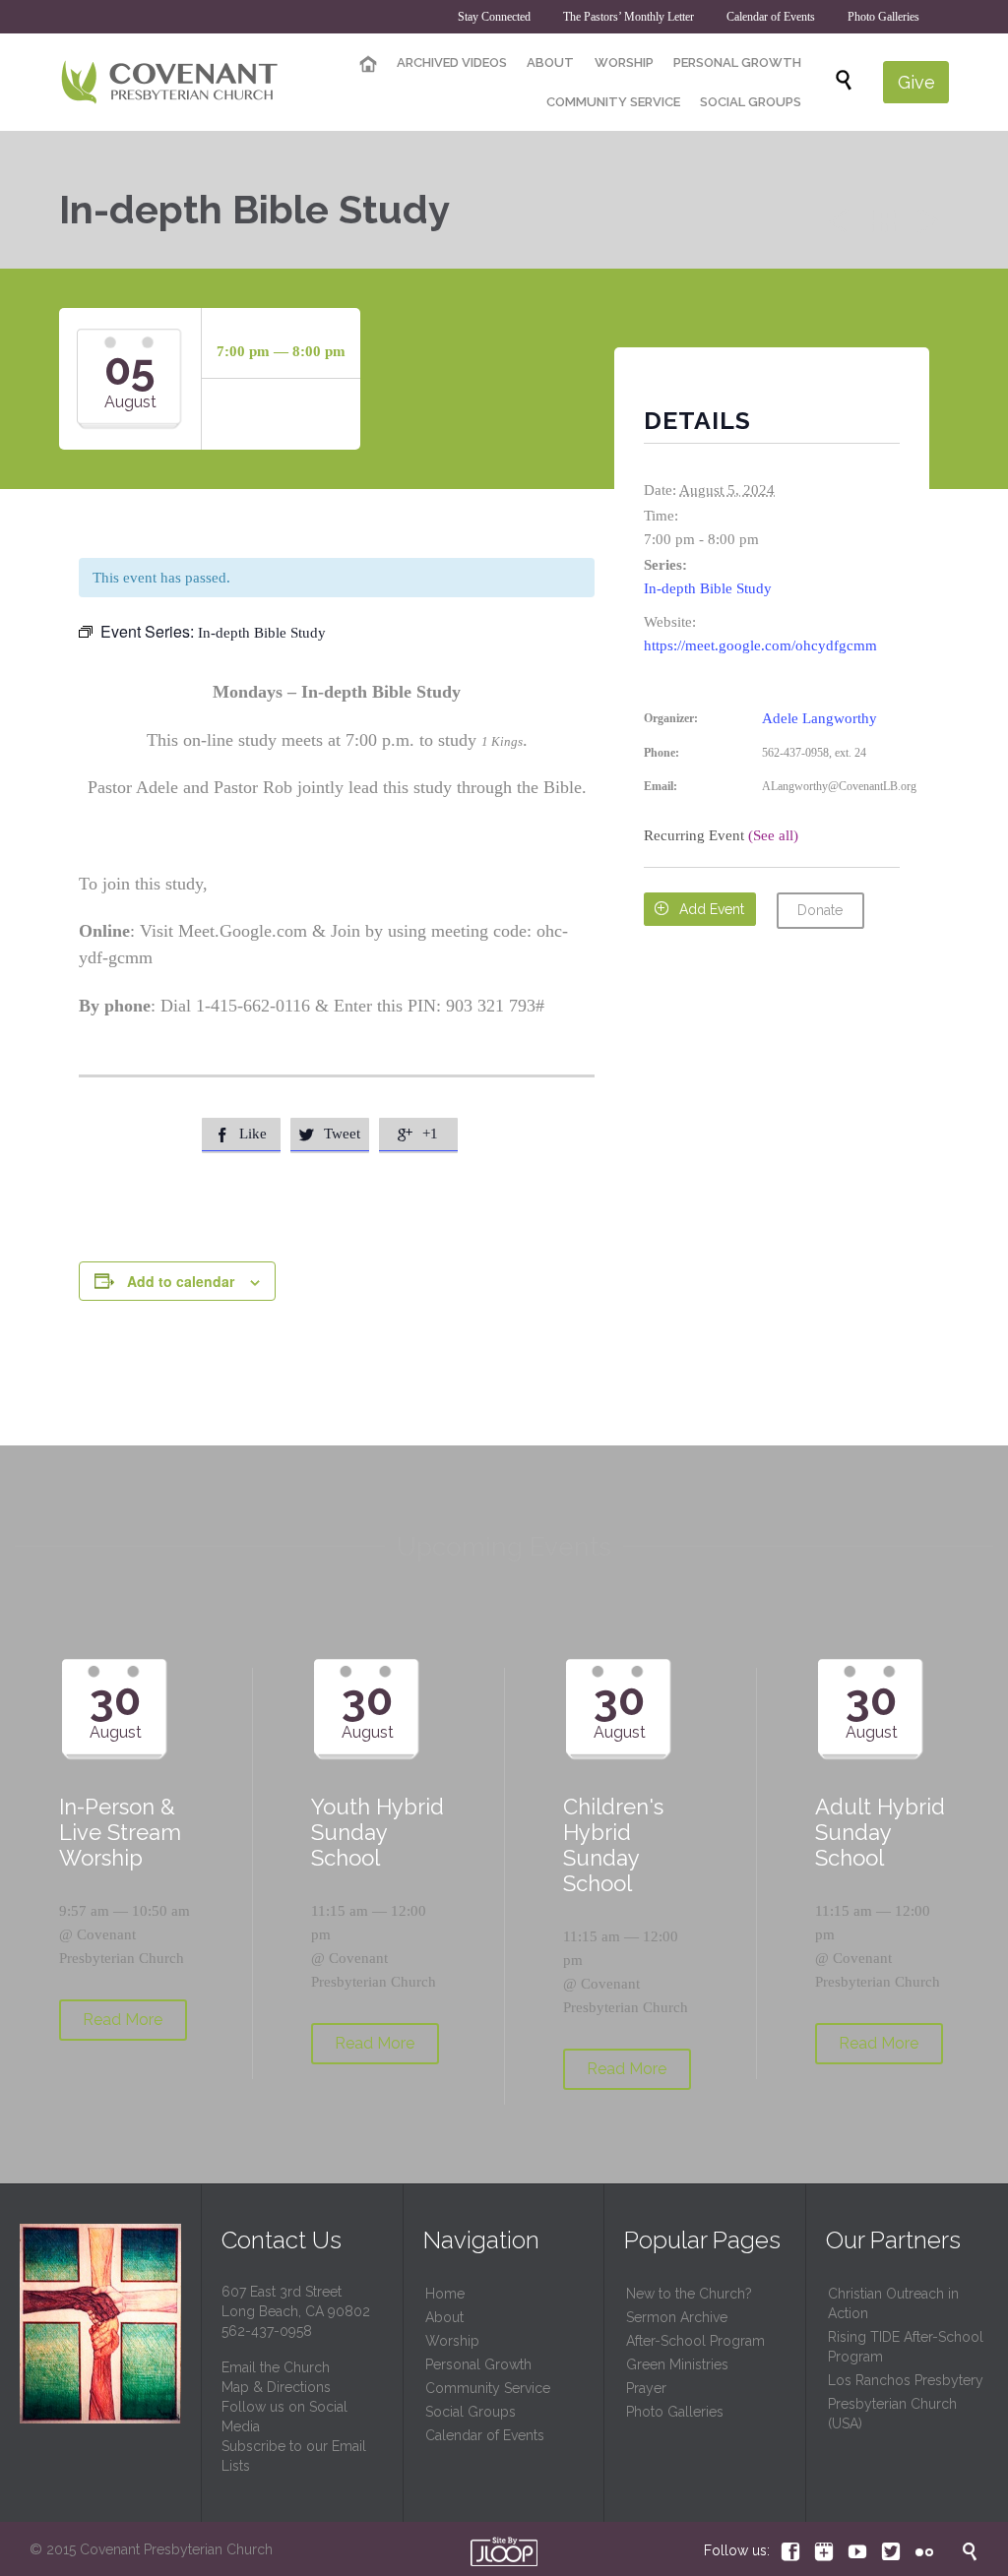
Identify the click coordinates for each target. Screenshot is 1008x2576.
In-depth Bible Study (708, 588)
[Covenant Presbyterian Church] (170, 82)
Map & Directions (276, 2387)
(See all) (773, 835)
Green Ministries (677, 2364)
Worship (452, 2341)
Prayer (646, 2388)
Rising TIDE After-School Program (906, 2347)
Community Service (488, 2388)
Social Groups (471, 2412)
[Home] (368, 65)
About (444, 2317)
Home (445, 2294)
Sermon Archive (677, 2317)
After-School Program (695, 2341)
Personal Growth (478, 2364)
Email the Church (276, 2367)
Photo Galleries (675, 2412)
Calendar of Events (485, 2435)
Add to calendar (181, 1281)
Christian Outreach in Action (893, 2303)
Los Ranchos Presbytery (906, 2380)
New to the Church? (689, 2294)
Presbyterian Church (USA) (892, 2414)
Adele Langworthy (819, 718)
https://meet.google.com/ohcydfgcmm (760, 645)
